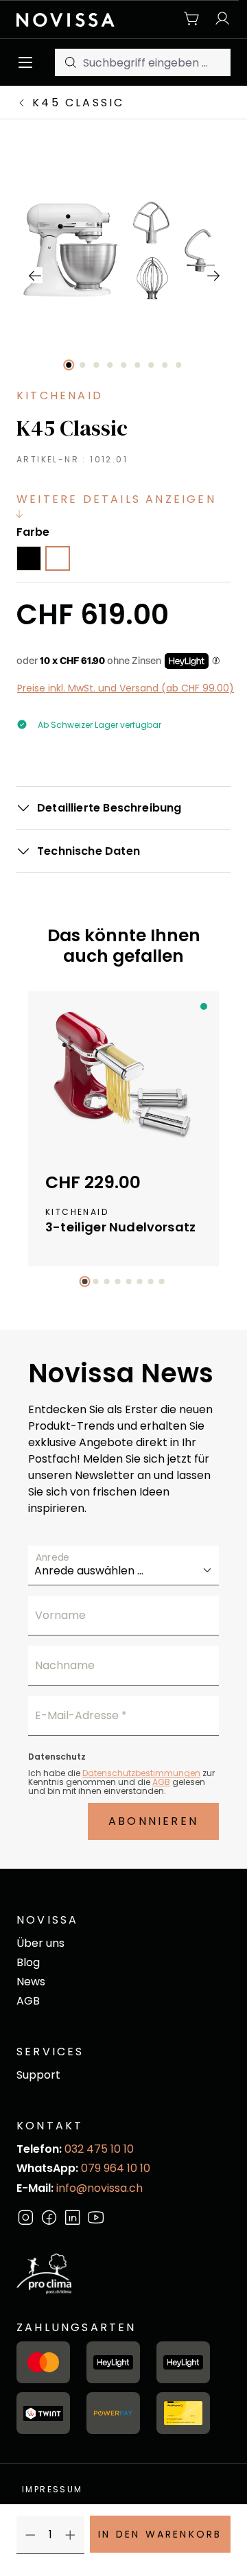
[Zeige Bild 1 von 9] (69, 365)
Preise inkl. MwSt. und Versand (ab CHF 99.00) (126, 688)
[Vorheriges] (34, 275)
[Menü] (29, 62)
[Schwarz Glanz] (29, 558)
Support (38, 2075)
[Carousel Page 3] (107, 1281)
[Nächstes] (213, 275)
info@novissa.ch (99, 2188)
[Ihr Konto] (219, 20)
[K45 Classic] (123, 251)
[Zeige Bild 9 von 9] (178, 365)
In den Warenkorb (160, 2534)
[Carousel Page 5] (129, 1281)
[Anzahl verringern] (31, 2535)
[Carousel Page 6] (140, 1281)
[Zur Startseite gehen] (66, 19)
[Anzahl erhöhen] (70, 2535)
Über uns (40, 1943)
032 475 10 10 (99, 2149)
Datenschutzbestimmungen (141, 1773)
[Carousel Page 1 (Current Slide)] (85, 1281)
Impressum (52, 2489)
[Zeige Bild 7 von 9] (151, 365)
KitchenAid (60, 395)
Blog (28, 1962)
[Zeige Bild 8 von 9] (165, 365)
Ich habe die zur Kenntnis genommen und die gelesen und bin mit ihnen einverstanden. (121, 1782)
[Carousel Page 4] (118, 1281)
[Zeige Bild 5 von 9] (123, 365)
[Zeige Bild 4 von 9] (110, 365)
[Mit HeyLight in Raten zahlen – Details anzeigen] (216, 661)
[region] (124, 275)
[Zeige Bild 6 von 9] (137, 365)
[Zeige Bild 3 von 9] (96, 365)
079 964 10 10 (116, 2168)
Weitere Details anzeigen (116, 499)
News (31, 1982)
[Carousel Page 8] (162, 1281)
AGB (161, 1782)
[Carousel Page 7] (151, 1281)
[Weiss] (58, 558)
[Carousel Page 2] (96, 1281)
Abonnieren (153, 1821)
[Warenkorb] (192, 20)
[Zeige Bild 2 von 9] (82, 365)
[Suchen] (69, 62)
